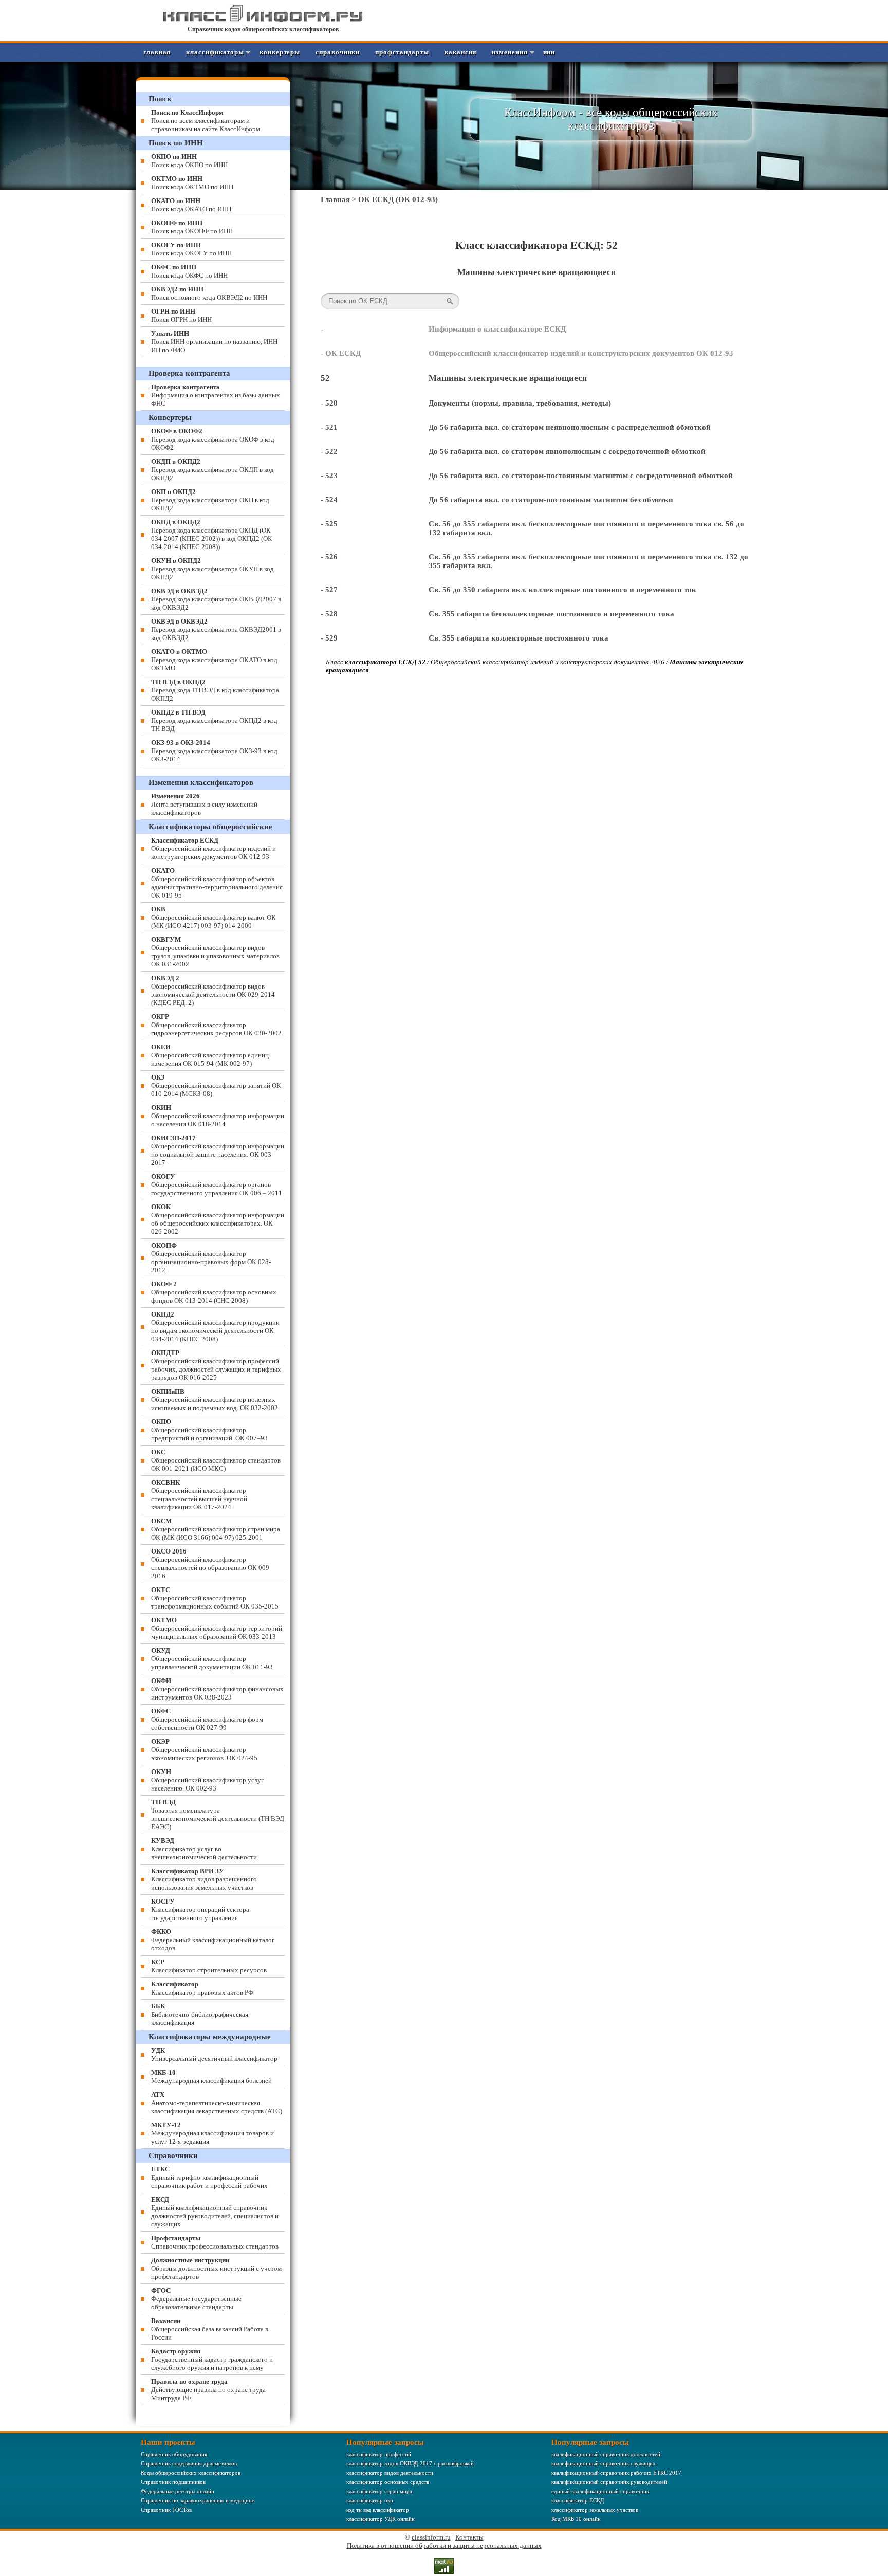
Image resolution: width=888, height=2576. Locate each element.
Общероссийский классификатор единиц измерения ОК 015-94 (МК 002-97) (210, 1055)
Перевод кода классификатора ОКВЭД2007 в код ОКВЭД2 (216, 599)
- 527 (329, 590)
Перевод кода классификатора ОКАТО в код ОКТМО (214, 660)
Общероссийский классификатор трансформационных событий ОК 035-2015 (215, 1598)
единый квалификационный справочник (600, 2491)
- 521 (329, 427)
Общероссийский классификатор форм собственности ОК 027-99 (207, 1719)
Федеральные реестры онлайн (178, 2491)
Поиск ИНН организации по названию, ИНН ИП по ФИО (214, 342)
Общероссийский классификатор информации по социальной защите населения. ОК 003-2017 (218, 1150)
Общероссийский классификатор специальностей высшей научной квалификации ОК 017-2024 (199, 1495)
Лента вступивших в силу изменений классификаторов (204, 804)
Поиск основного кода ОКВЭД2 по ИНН (209, 293)
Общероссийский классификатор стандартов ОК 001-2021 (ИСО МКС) (216, 1460)
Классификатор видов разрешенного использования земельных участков (204, 1879)
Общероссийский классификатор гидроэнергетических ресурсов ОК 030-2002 (216, 1025)
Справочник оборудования (174, 2454)
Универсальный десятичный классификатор (214, 2054)
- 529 (329, 638)
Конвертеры (280, 52)
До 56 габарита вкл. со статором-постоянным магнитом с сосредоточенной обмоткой (581, 476)
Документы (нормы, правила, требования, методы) (520, 403)
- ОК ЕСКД (341, 353)
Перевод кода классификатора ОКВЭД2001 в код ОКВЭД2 (216, 629)
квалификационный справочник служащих (604, 2463)
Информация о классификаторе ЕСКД (497, 329)
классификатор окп (370, 2500)
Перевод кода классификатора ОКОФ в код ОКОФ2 (213, 439)
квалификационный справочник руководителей (609, 2482)
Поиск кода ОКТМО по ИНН (192, 183)
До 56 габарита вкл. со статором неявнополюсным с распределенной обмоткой (570, 427)
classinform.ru (431, 2537)
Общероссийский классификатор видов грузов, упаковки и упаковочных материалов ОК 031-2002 (215, 952)
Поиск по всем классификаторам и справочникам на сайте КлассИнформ (206, 121)
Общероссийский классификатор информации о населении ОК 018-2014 (218, 1116)
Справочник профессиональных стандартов (215, 2242)
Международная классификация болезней (211, 2077)
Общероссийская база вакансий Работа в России (210, 2329)
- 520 (329, 403)
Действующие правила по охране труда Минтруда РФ (208, 2390)
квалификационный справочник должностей (606, 2454)
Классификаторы (215, 52)
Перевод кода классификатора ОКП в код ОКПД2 (210, 500)
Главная (157, 52)
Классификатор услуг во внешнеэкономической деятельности (204, 1849)
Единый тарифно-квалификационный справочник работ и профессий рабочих (209, 2177)
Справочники (338, 52)
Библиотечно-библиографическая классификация (200, 2014)
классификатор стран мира (379, 2491)
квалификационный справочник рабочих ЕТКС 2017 (616, 2473)
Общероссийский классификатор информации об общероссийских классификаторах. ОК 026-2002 (218, 1219)
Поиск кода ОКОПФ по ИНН (192, 227)
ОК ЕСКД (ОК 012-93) (398, 199)
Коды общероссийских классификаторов (191, 2473)
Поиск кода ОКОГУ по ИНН (191, 249)
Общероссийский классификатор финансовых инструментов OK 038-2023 (217, 1689)
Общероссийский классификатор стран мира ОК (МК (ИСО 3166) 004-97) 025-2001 (216, 1529)
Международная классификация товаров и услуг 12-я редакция (212, 2133)
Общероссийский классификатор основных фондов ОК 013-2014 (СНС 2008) (214, 1292)
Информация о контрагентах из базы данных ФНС (216, 395)
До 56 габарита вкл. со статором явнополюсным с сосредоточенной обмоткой (567, 451)
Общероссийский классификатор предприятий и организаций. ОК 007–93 (209, 1430)
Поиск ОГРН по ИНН (181, 315)
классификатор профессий (379, 2454)
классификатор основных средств (388, 2482)
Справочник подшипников (173, 2482)
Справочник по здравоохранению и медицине (198, 2500)
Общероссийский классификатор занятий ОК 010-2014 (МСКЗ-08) (216, 1085)
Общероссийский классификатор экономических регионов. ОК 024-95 (204, 1750)
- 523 (329, 476)
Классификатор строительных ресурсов (209, 1966)
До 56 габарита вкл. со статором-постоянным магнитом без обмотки (551, 500)
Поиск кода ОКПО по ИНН (189, 161)
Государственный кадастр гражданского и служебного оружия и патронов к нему (212, 2359)
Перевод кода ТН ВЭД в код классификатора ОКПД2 (215, 690)
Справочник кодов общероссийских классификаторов (263, 29)
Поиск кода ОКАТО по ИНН (191, 205)
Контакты (469, 2537)
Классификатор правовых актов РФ (202, 1988)
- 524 (329, 500)
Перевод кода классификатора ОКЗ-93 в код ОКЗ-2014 (214, 751)
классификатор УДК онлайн (381, 2519)
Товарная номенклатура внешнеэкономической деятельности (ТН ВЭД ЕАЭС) (218, 1814)
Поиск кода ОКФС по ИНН (189, 271)
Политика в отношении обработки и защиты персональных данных (444, 2545)
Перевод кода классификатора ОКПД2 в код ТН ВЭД (214, 720)
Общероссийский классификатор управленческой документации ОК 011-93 (212, 1659)
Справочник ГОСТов (166, 2510)
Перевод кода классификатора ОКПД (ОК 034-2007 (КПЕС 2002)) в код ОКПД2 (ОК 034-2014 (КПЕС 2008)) (212, 534)
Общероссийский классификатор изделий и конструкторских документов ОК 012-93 (581, 353)
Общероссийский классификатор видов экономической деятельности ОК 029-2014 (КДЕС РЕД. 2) (213, 990)
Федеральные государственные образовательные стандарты (196, 2299)
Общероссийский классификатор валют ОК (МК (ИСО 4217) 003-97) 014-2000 (214, 917)
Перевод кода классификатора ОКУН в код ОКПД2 (212, 569)
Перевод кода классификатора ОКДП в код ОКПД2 (212, 470)
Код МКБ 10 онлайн (576, 2519)
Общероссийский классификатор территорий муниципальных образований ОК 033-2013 (217, 1628)
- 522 (329, 451)
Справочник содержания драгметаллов (189, 2463)
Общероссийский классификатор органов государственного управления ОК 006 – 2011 (217, 1185)
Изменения (510, 52)
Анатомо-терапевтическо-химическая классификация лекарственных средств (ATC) (217, 2103)
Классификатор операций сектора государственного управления (200, 1910)
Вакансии (460, 52)
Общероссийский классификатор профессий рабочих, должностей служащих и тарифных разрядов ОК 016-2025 (216, 1365)
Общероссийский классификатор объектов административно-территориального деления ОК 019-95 (217, 883)
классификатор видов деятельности (390, 2473)
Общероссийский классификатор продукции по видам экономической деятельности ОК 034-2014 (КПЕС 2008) (215, 1327)
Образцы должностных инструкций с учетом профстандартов (216, 2268)
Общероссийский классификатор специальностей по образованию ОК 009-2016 (211, 1564)
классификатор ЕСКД (578, 2500)
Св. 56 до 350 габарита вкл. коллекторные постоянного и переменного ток (562, 590)
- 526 (329, 557)
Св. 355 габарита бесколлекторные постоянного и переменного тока (551, 614)
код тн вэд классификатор (378, 2510)
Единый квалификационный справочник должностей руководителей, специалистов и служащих (215, 2212)
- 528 (329, 614)
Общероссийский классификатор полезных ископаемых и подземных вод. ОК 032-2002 (215, 1400)
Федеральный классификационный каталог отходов (213, 1940)
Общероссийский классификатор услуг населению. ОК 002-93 (207, 1780)
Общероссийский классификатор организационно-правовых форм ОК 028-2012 (211, 1258)
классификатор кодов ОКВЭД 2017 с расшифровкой (410, 2463)
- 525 (329, 524)
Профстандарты (402, 52)
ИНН (549, 52)
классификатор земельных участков (595, 2510)
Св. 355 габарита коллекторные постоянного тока (519, 638)
